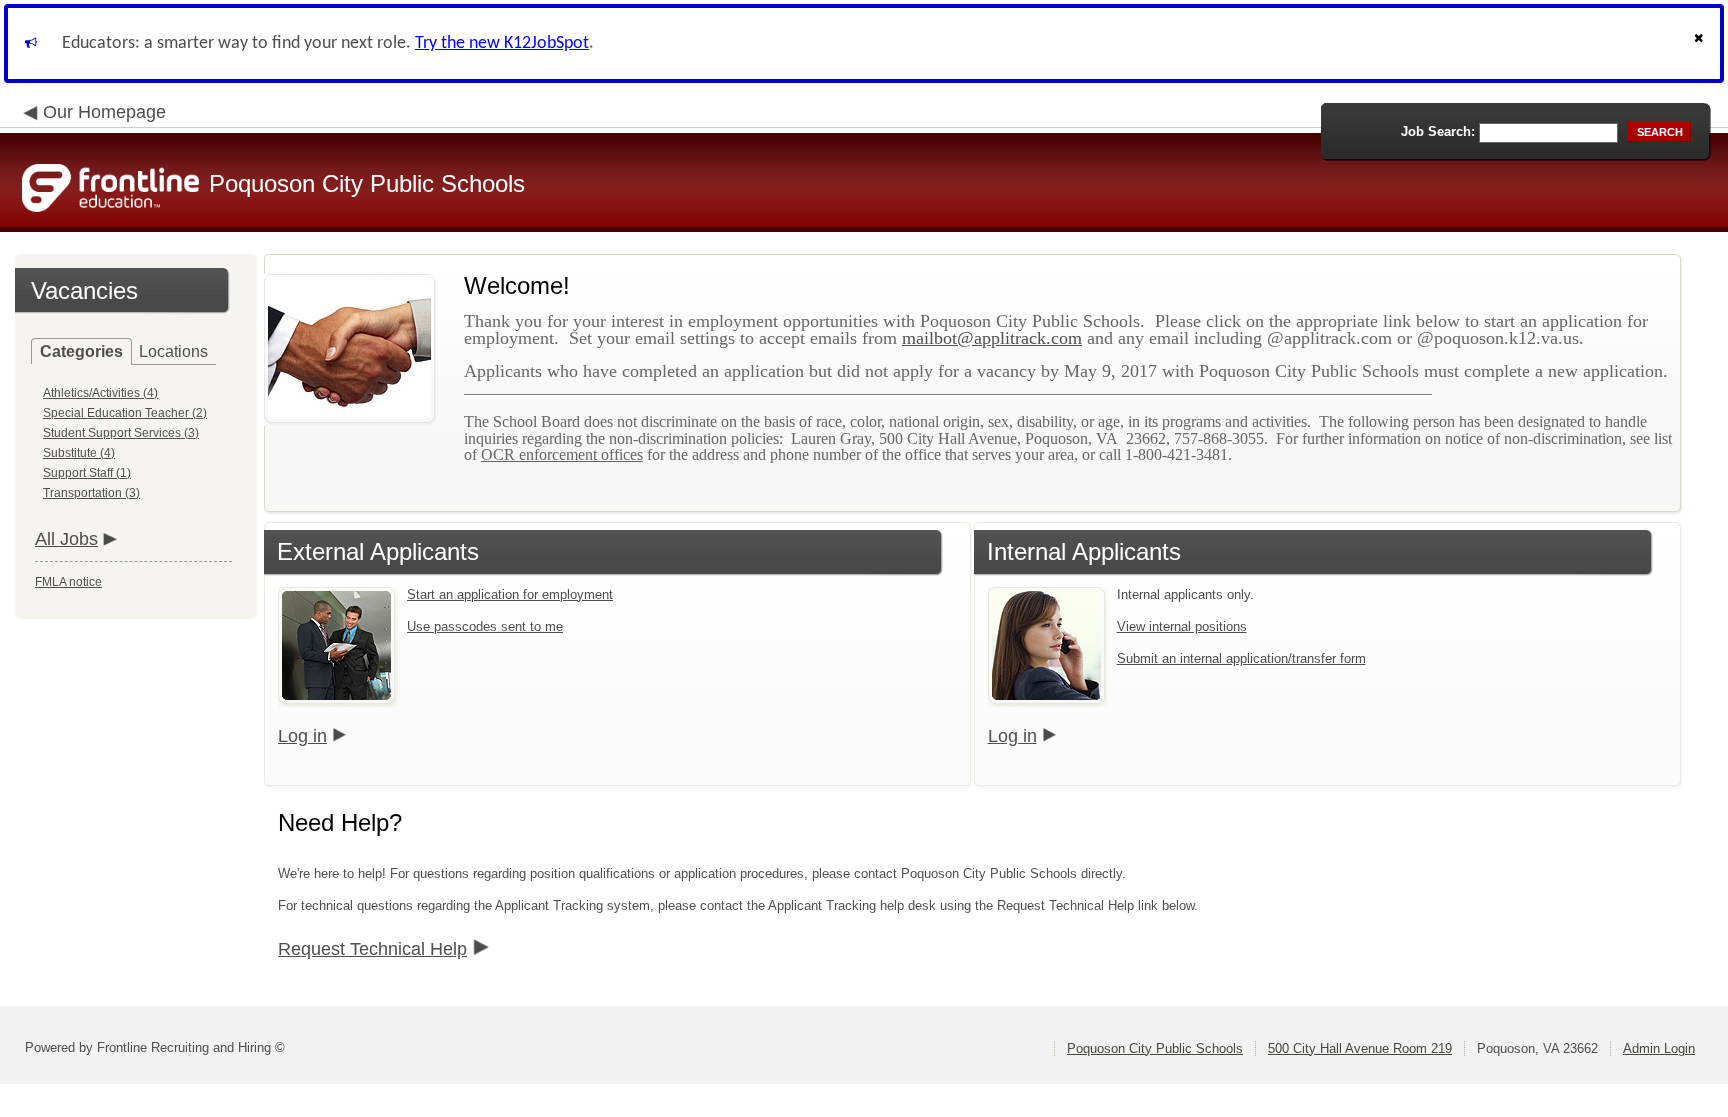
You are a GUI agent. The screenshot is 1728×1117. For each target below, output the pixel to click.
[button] (1701, 43)
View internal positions (1182, 626)
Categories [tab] (81, 351)
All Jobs (66, 539)
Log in (302, 736)
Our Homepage (104, 112)
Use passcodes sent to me (485, 626)
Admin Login (1659, 1048)
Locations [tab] (173, 351)
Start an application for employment (510, 594)
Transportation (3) (91, 493)
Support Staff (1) (87, 473)
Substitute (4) (79, 453)
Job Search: (1438, 131)
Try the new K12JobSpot (502, 43)
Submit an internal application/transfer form (1241, 658)
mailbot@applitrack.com (992, 338)
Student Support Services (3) (121, 433)
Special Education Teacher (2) (125, 413)
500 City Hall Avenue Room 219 (1360, 1048)
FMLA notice (68, 582)
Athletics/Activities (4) (100, 393)
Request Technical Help (372, 949)
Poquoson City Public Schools (1155, 1048)
